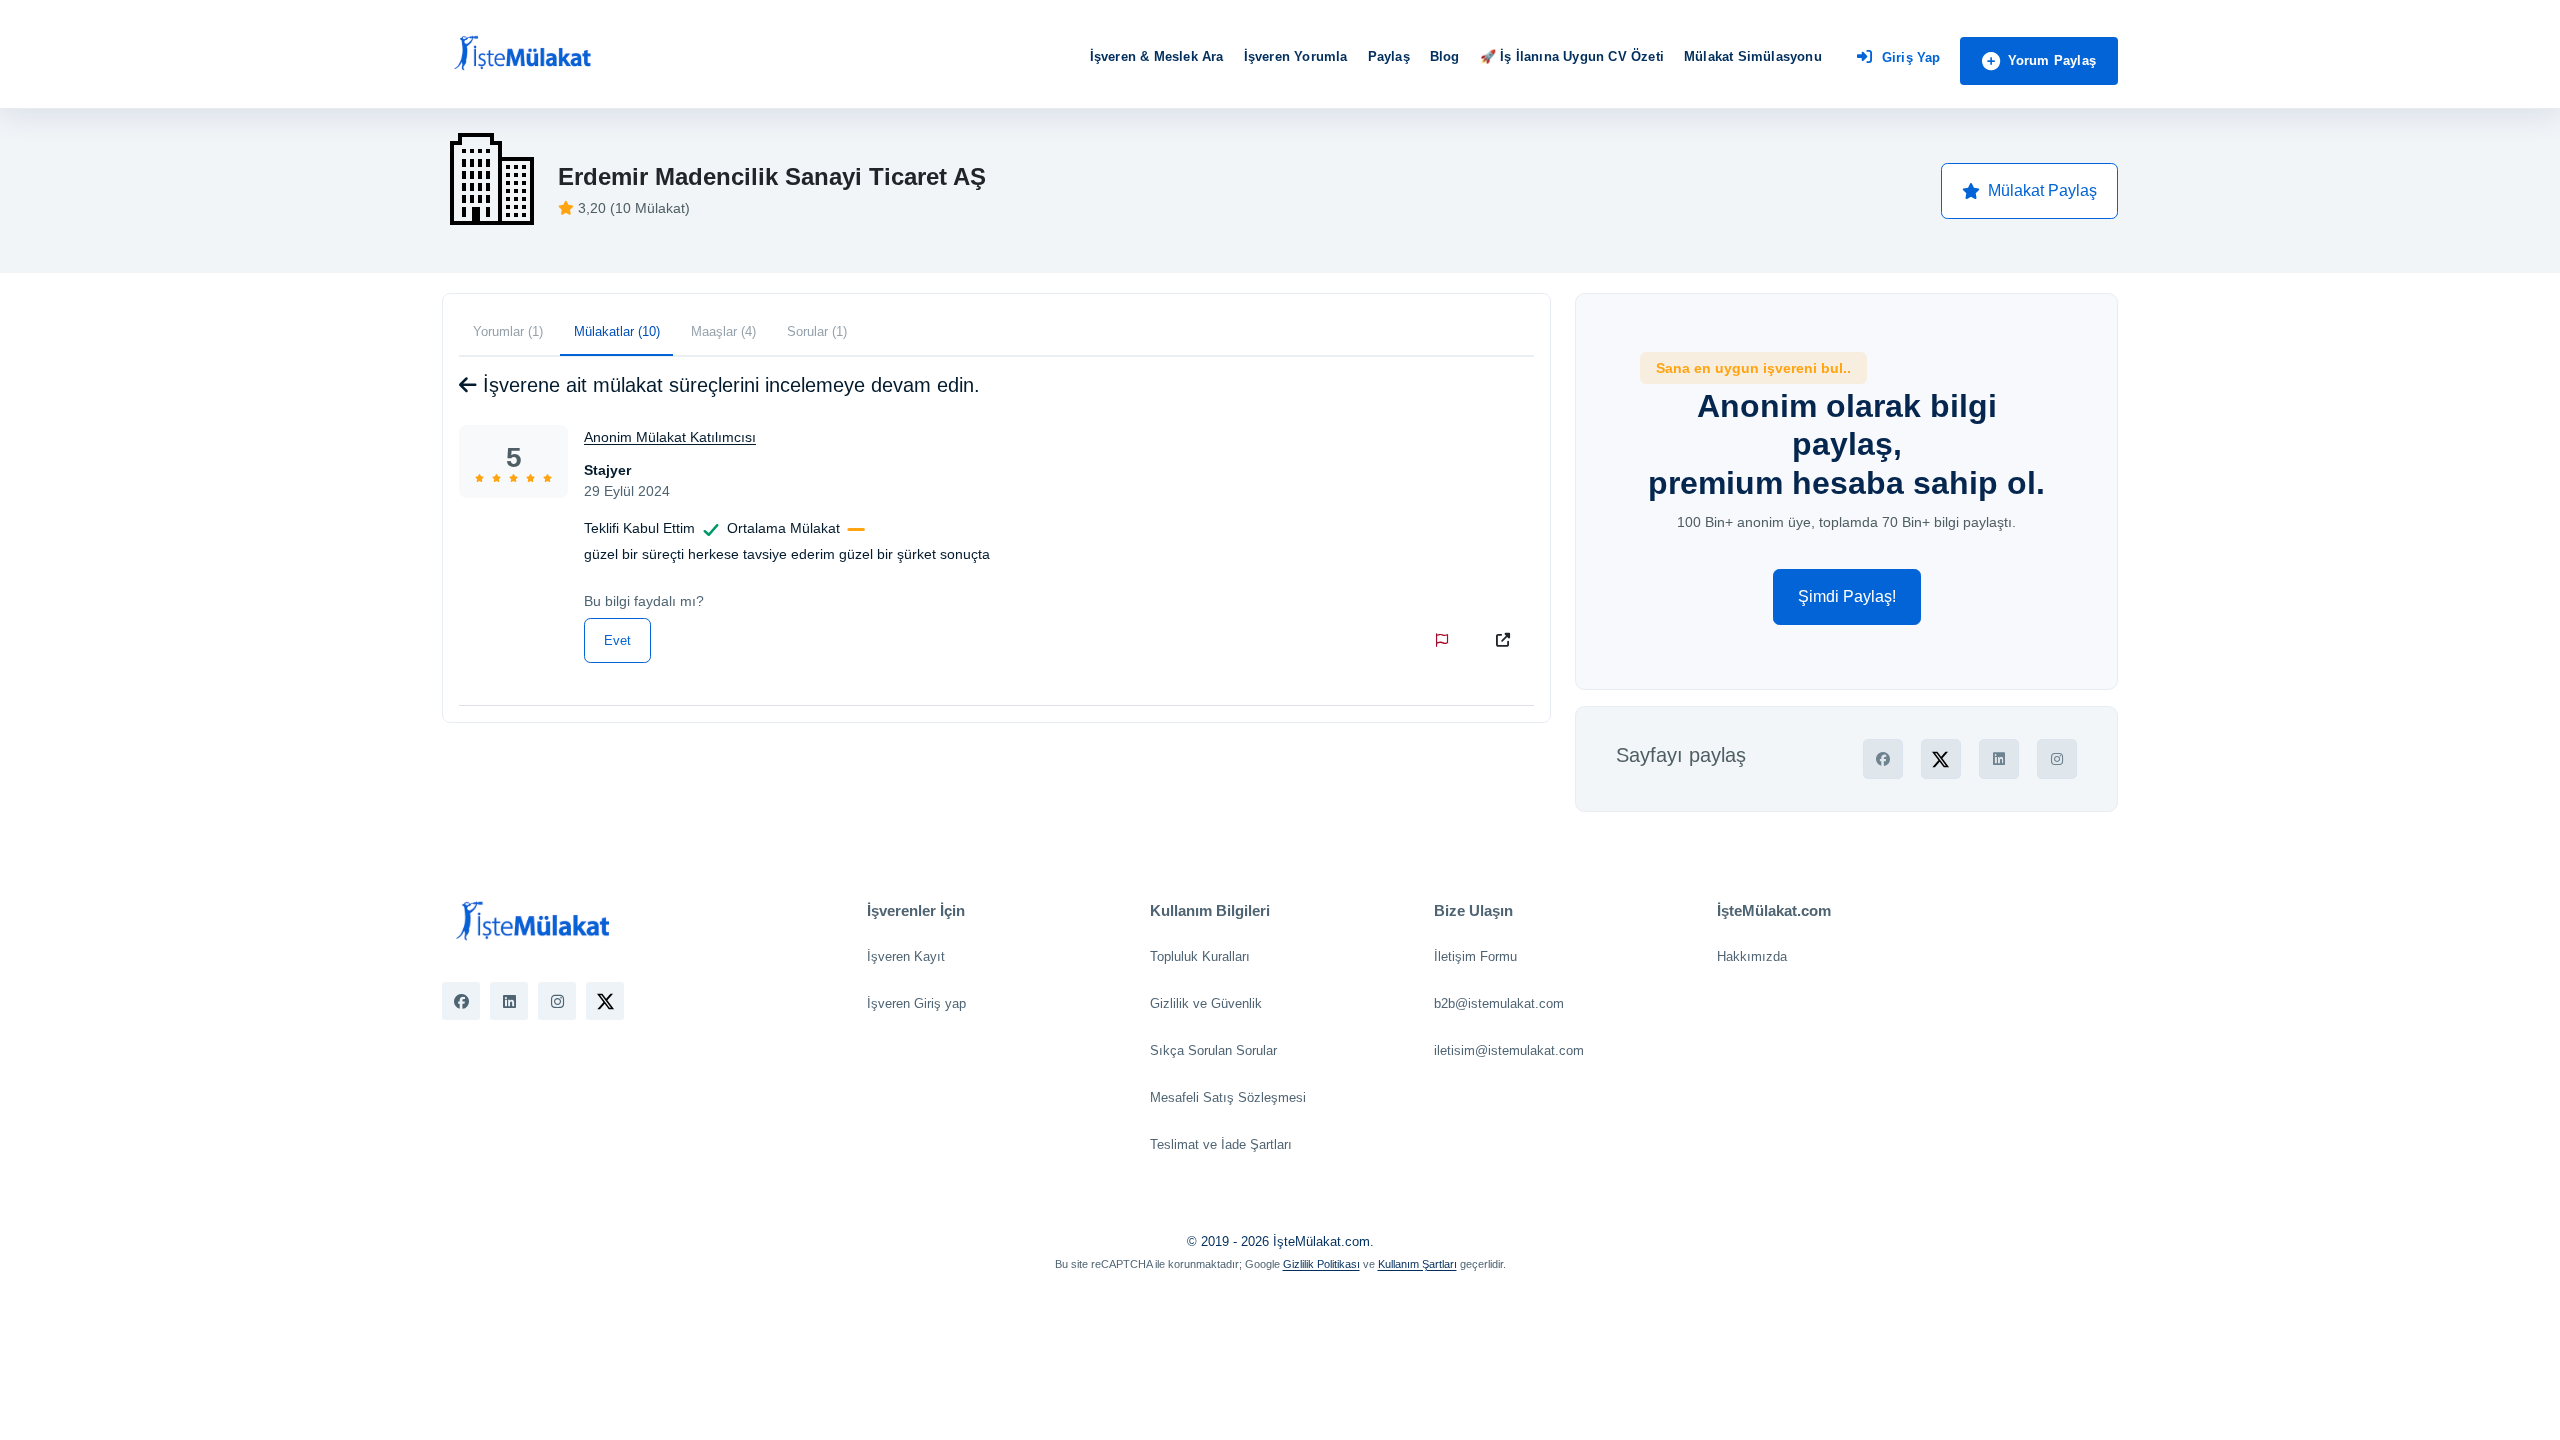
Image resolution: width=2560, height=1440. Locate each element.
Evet (617, 640)
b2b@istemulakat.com (1499, 1003)
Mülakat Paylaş (2042, 190)
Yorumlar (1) (508, 331)
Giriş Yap (1911, 57)
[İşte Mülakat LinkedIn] (509, 1001)
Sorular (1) (817, 331)
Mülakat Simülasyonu (1753, 56)
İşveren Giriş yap (916, 1003)
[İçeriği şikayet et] (1446, 640)
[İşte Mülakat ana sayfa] (522, 54)
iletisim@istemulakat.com (1509, 1050)
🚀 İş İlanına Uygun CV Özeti (1572, 56)
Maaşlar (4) (723, 331)
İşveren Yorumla (1296, 56)
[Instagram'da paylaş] (2057, 759)
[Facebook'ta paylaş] (1883, 759)
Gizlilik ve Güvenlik (1206, 1003)
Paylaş (1389, 56)
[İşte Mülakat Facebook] (461, 1001)
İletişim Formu (1475, 956)
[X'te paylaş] (1941, 759)
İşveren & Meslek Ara (1157, 56)
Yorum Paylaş (2052, 60)
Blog (1445, 56)
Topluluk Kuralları (1200, 956)
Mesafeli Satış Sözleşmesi (1228, 1097)
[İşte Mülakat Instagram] (557, 1001)
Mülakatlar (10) (617, 331)
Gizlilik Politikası (1321, 1264)
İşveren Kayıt (906, 956)
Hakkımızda (1752, 956)
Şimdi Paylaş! (1847, 596)
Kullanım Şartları (1417, 1264)
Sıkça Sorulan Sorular (1213, 1050)
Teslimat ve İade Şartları (1221, 1144)
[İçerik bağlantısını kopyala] (1507, 640)
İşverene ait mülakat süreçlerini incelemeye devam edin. (728, 385)
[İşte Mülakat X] (605, 1001)
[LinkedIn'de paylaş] (1999, 759)
